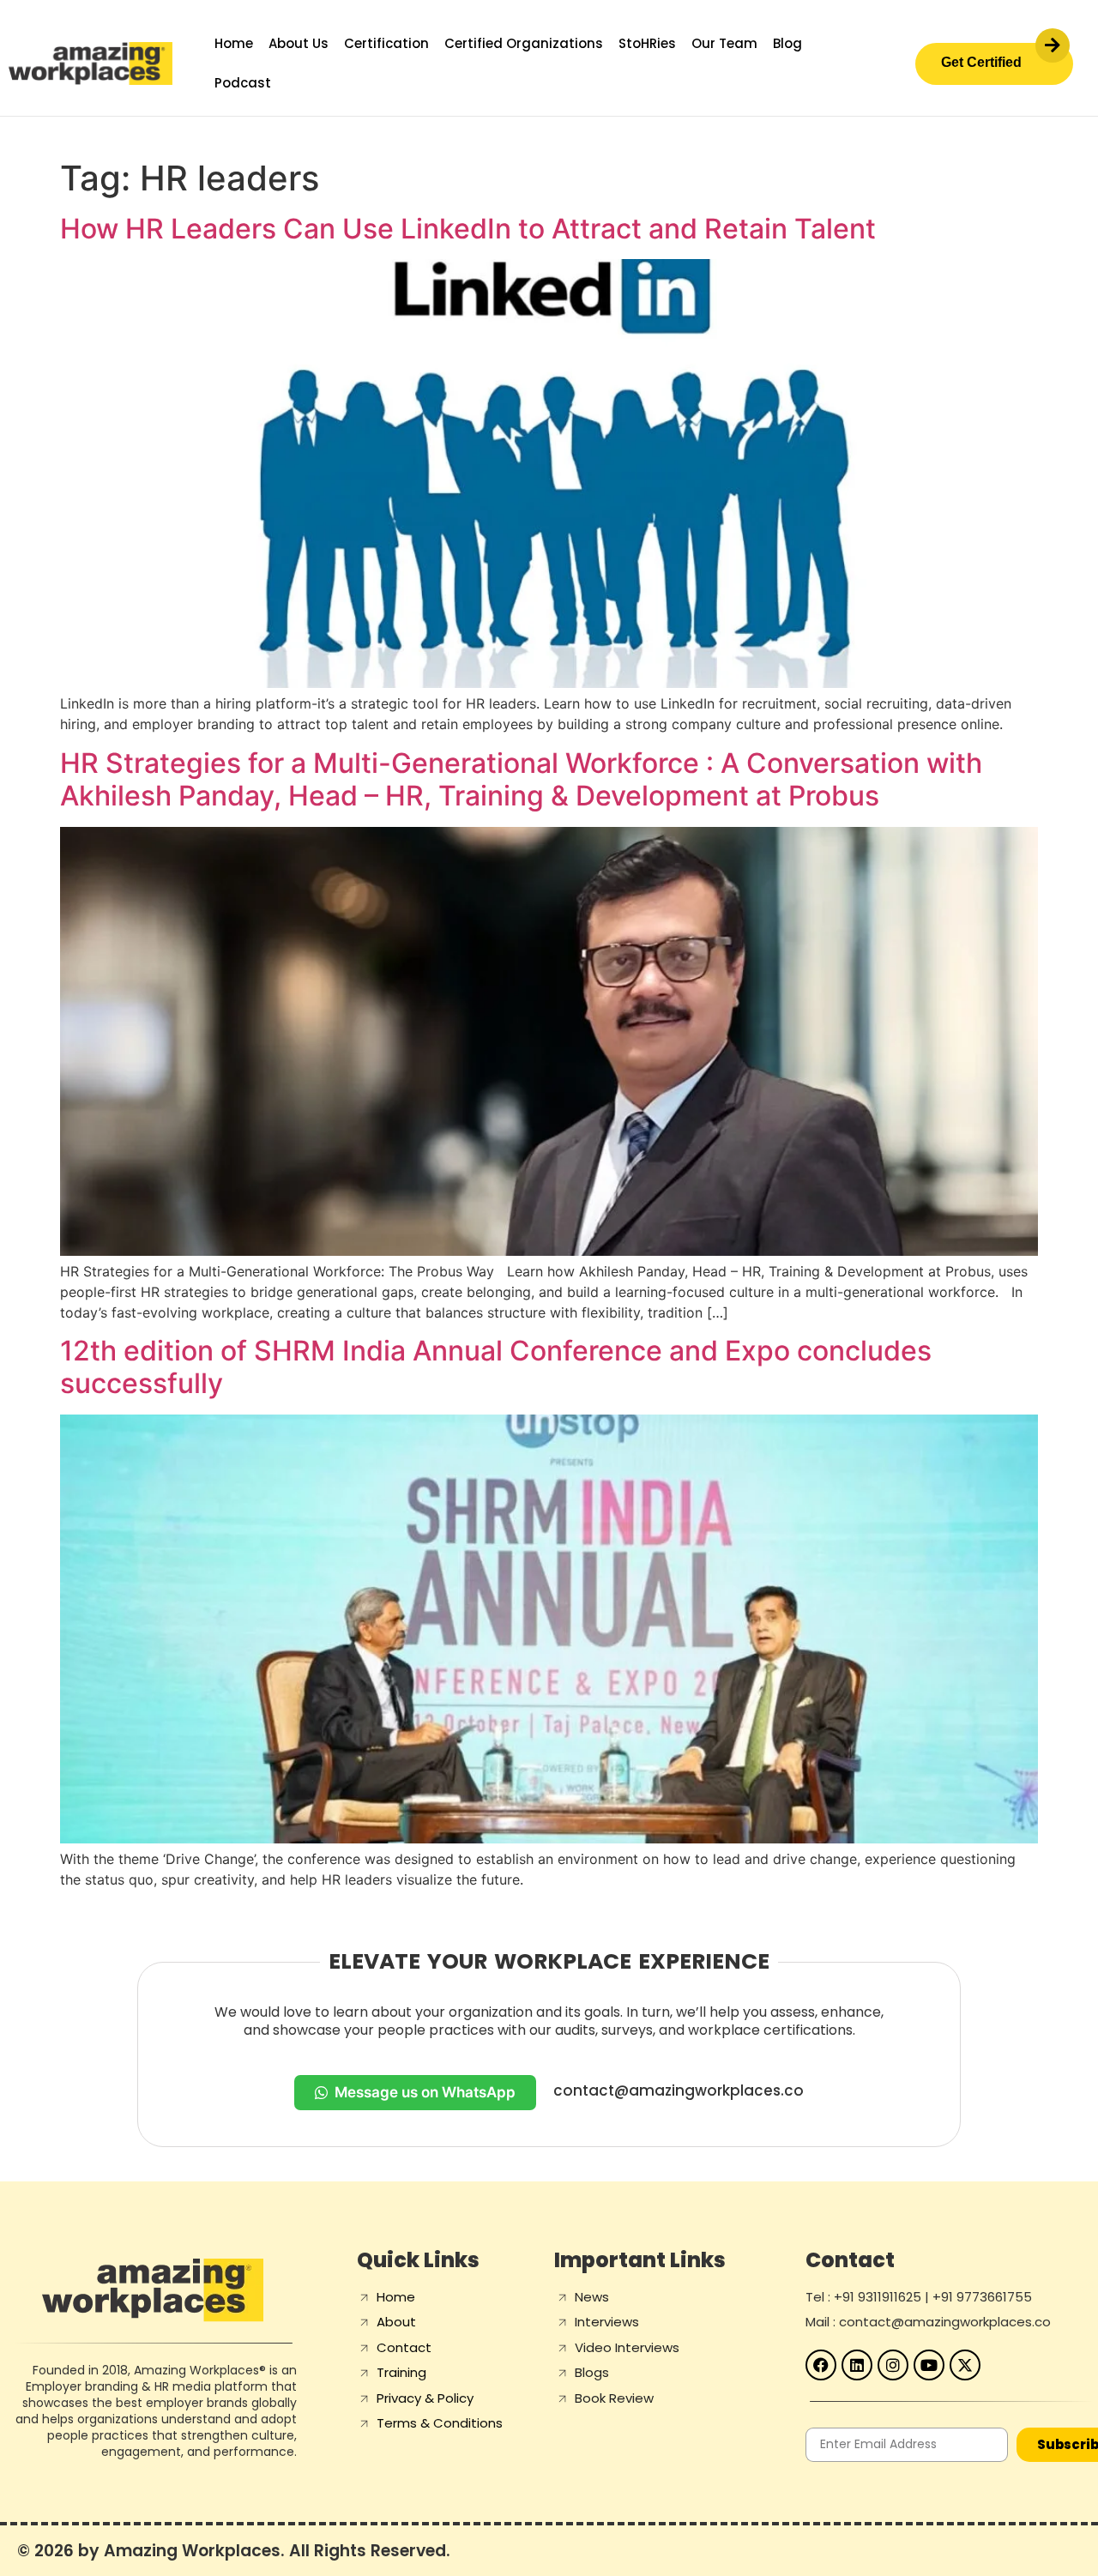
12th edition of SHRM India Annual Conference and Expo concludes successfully (496, 1367)
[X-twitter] (965, 2365)
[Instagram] (893, 2365)
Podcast (243, 83)
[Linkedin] (857, 2365)
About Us (299, 43)
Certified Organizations (524, 43)
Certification (386, 43)
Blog (787, 43)
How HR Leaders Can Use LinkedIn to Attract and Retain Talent (468, 229)
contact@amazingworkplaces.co (679, 2090)
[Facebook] (821, 2365)
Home (234, 43)
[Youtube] (929, 2365)
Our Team (724, 43)
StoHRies (647, 43)
